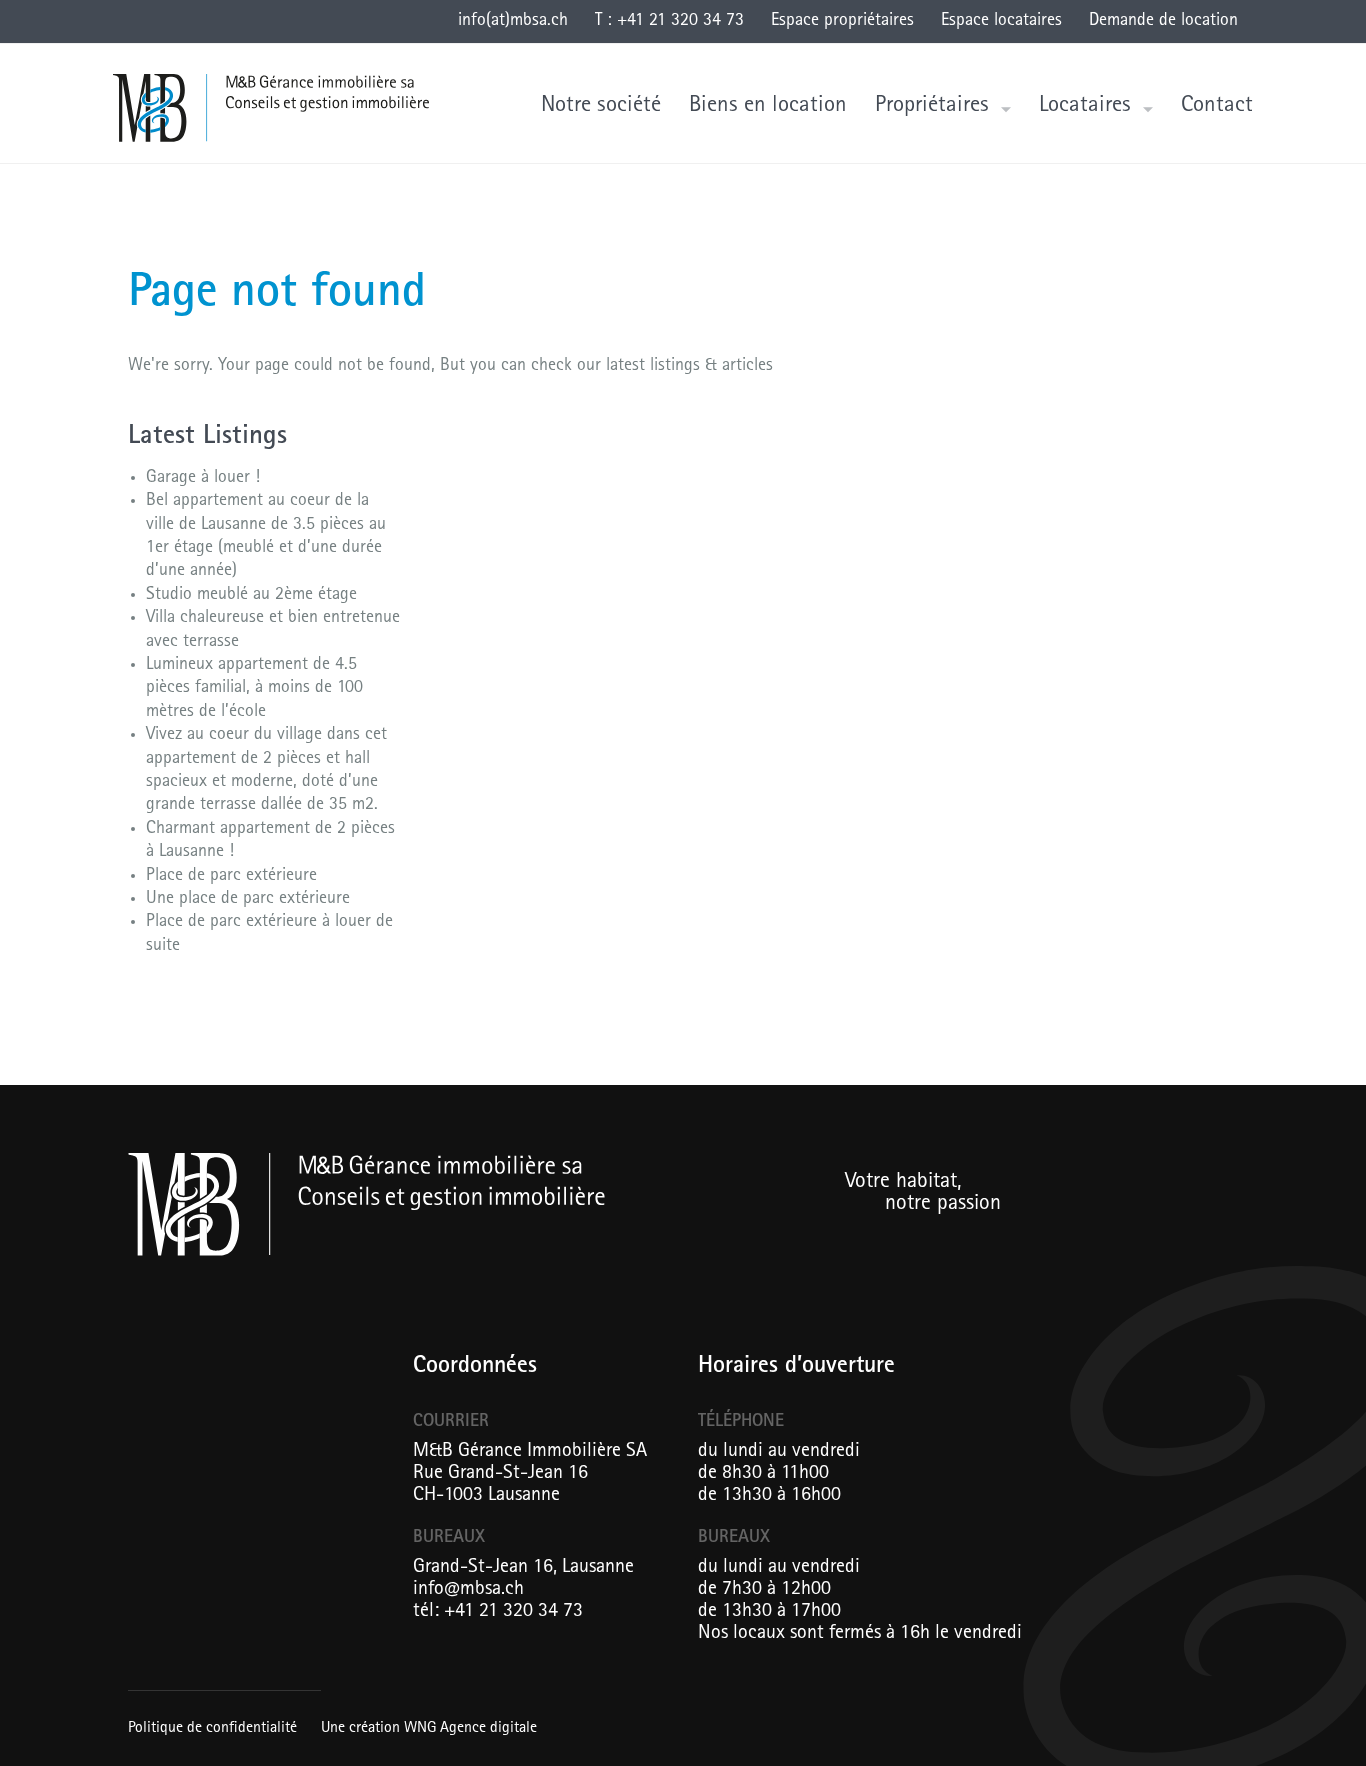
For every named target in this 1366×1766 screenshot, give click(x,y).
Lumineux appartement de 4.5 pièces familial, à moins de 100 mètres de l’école (254, 689)
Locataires (1085, 106)
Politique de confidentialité (212, 1729)
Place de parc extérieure (231, 877)
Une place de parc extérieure (248, 900)
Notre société (601, 106)
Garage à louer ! (203, 479)
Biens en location (768, 106)
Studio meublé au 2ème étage (251, 596)
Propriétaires (932, 106)
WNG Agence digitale (470, 1729)
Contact (1217, 106)
